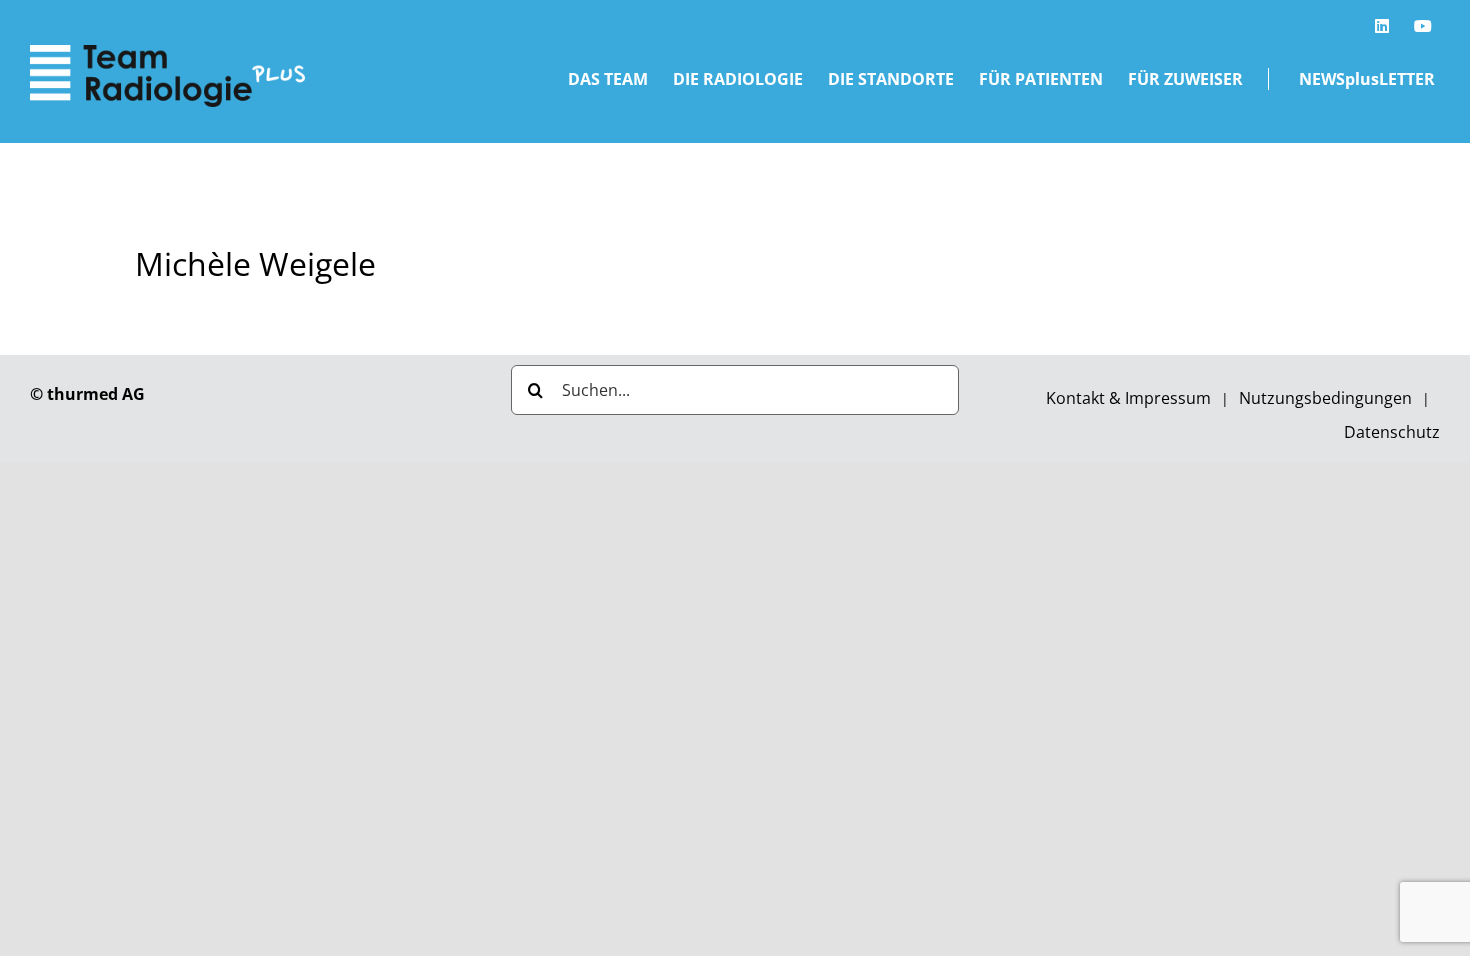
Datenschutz (1392, 432)
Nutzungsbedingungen (1325, 398)
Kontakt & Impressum (1128, 398)
